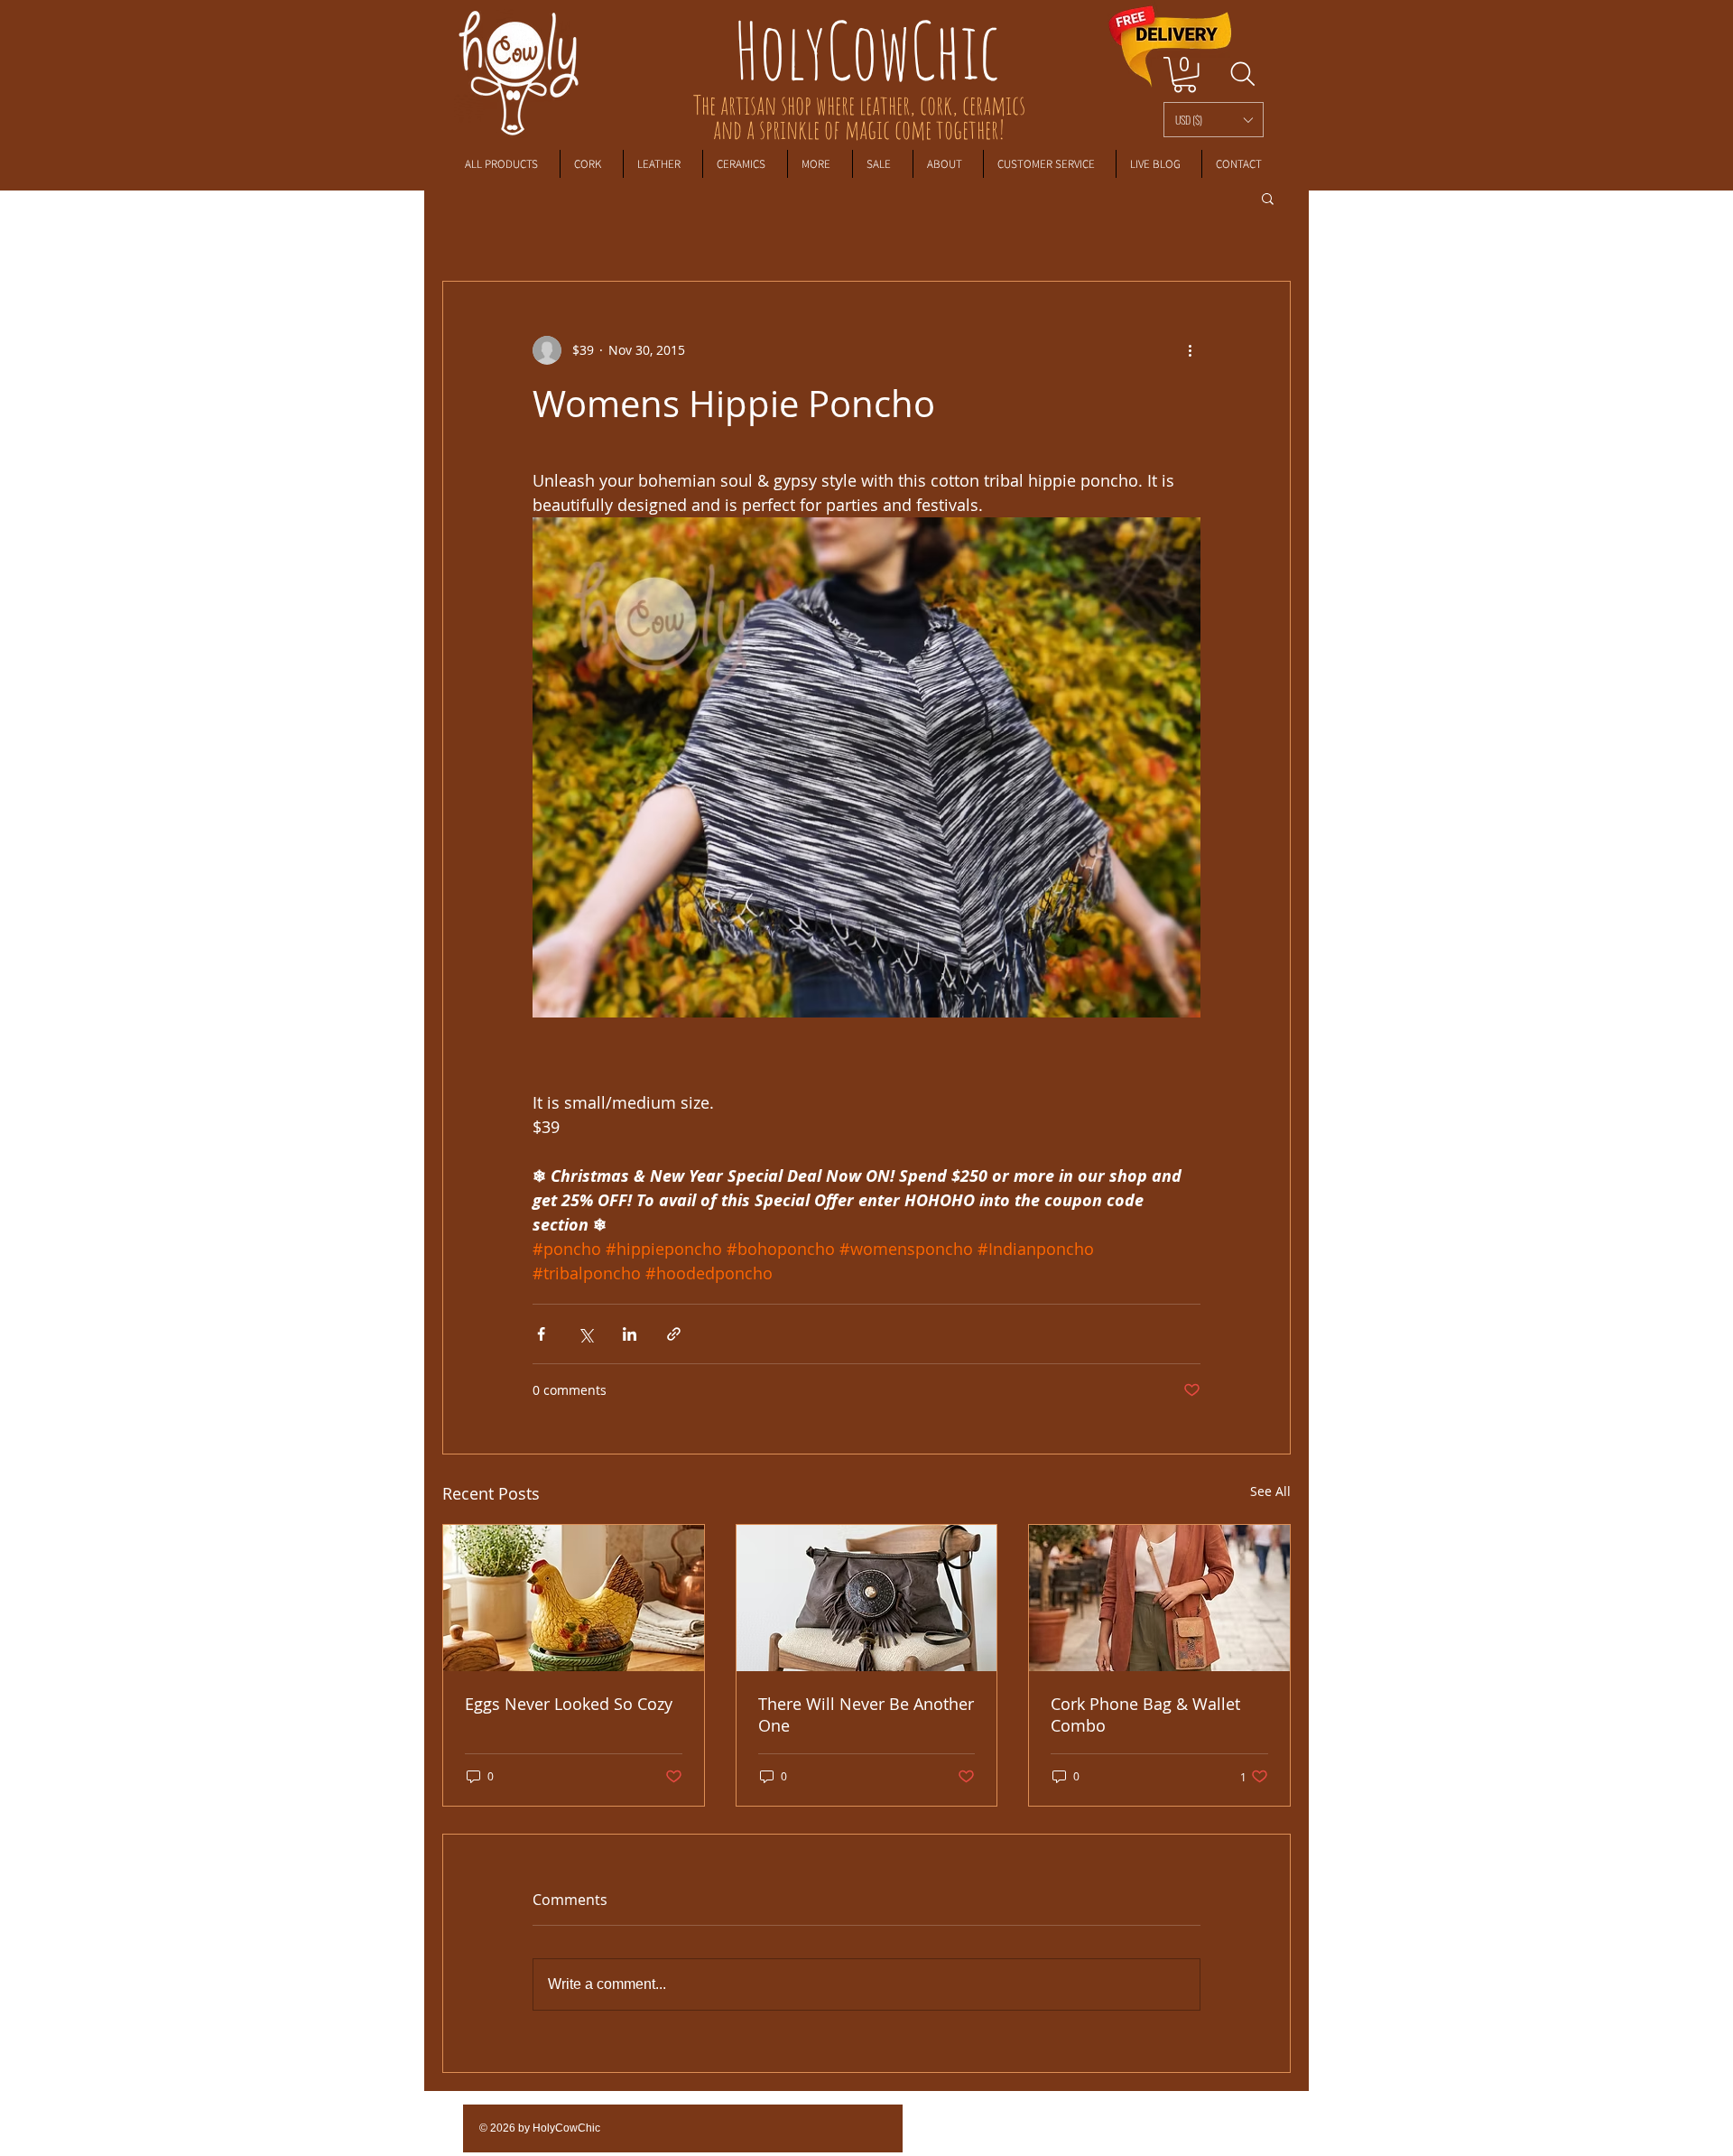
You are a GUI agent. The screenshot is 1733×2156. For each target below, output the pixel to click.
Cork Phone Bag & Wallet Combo (1145, 1715)
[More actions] (1190, 350)
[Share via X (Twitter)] (585, 1334)
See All (1270, 1491)
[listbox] (1214, 120)
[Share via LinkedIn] (630, 1334)
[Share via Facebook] (541, 1334)
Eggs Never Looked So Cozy (569, 1704)
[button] (1214, 120)
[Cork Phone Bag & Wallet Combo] (1159, 1598)
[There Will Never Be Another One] (867, 1598)
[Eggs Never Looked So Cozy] (574, 1598)
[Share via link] (674, 1334)
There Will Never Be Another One (866, 1715)
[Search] (1242, 74)
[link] (1185, 74)
